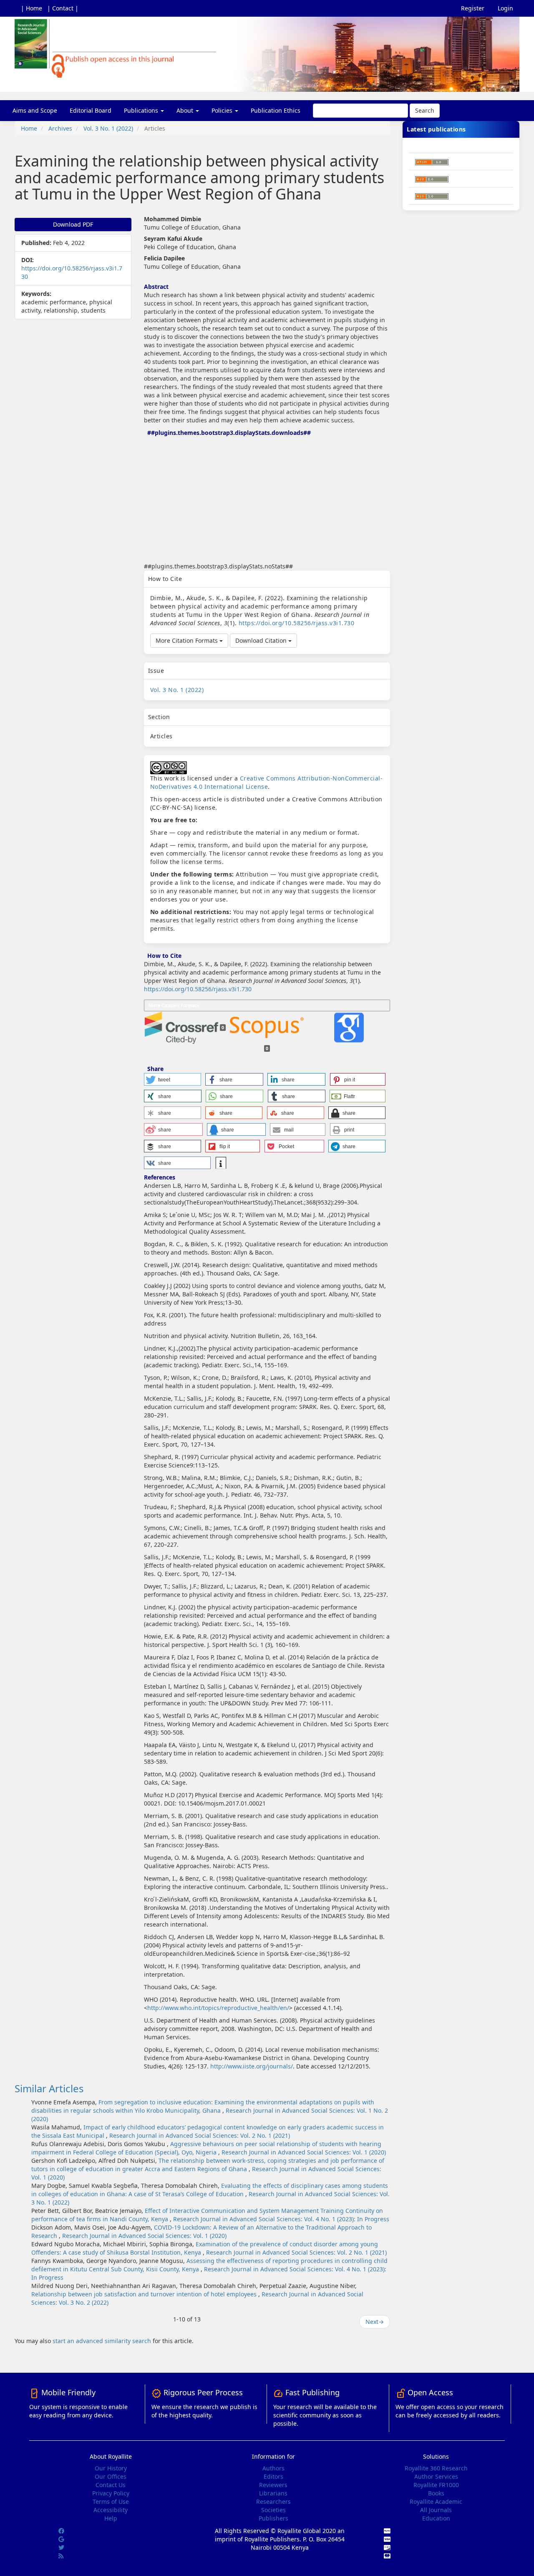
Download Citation (262, 640)
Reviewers (273, 2485)
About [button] (186, 110)
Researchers (273, 2501)
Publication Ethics (276, 110)
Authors (273, 2468)
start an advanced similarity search (102, 2341)
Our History (111, 2468)
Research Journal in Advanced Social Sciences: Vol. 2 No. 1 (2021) (200, 2135)
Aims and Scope (35, 110)
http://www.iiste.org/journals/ (252, 2066)
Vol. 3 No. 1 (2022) (108, 128)
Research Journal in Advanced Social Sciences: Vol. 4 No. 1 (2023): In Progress (281, 2219)
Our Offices (111, 2476)
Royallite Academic (436, 2501)
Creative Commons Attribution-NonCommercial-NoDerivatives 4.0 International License (267, 782)
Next (375, 2322)
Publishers (273, 2518)
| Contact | (63, 8)
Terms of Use (111, 2501)
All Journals (436, 2510)
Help (111, 2518)
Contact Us (111, 2485)
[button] (173, 1079)
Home (29, 128)
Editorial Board (91, 110)
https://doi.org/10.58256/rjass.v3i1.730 (297, 623)
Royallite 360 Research (436, 2468)
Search (425, 110)
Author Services (436, 2476)
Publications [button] (142, 110)
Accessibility (111, 2510)
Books (436, 2493)
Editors (273, 2476)
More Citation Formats (188, 640)
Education (436, 2518)
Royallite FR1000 (436, 2485)
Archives (60, 128)
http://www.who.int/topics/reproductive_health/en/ (218, 2008)
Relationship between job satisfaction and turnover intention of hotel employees (145, 2294)
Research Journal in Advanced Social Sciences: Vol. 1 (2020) (304, 2152)
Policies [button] (223, 110)
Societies (273, 2510)
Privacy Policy (111, 2493)
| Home (31, 8)
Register (473, 8)
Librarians (273, 2493)
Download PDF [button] (73, 224)
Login (505, 8)
